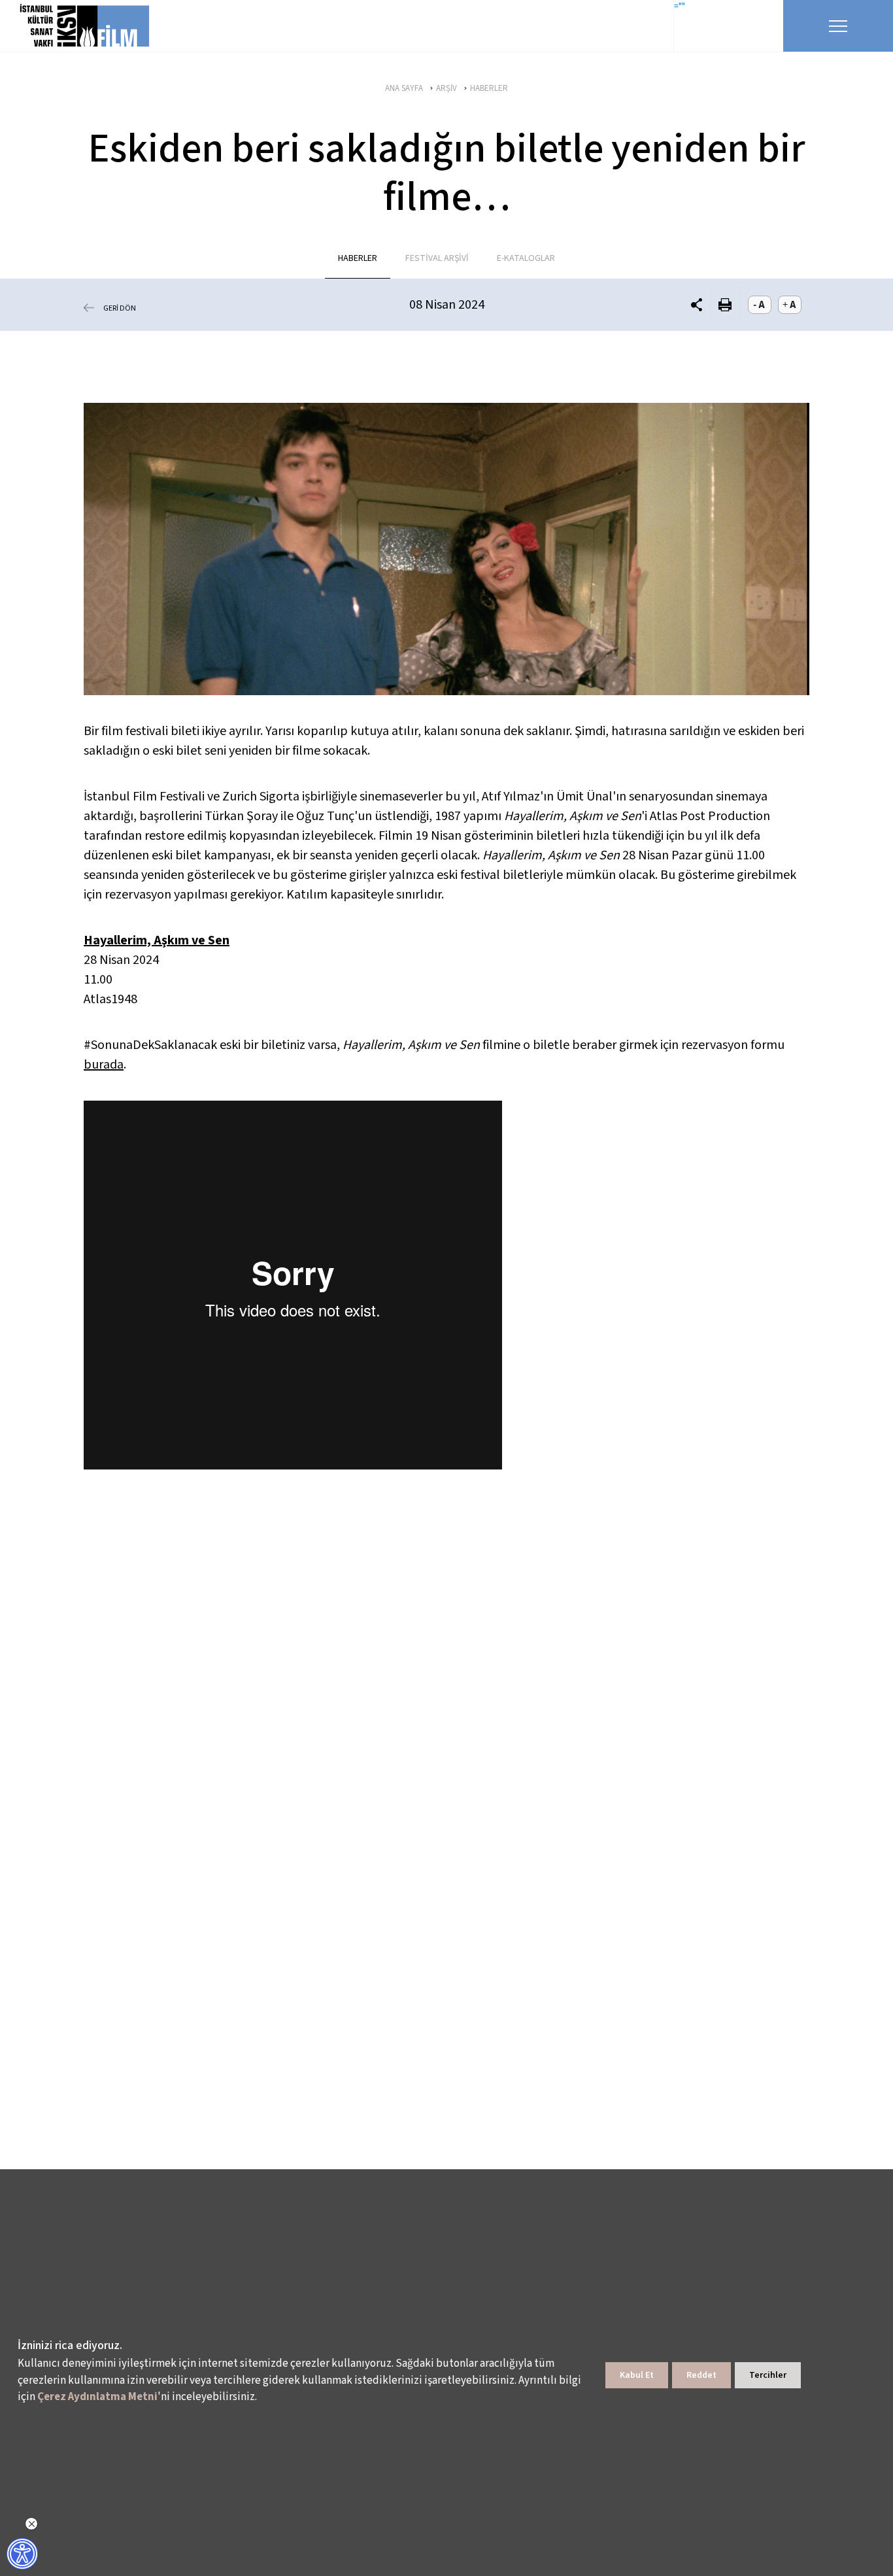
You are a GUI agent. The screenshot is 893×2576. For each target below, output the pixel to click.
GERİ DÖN (120, 308)
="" (680, 7)
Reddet (701, 2375)
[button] (697, 304)
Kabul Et (637, 2375)
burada (104, 1065)
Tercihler (768, 2375)
